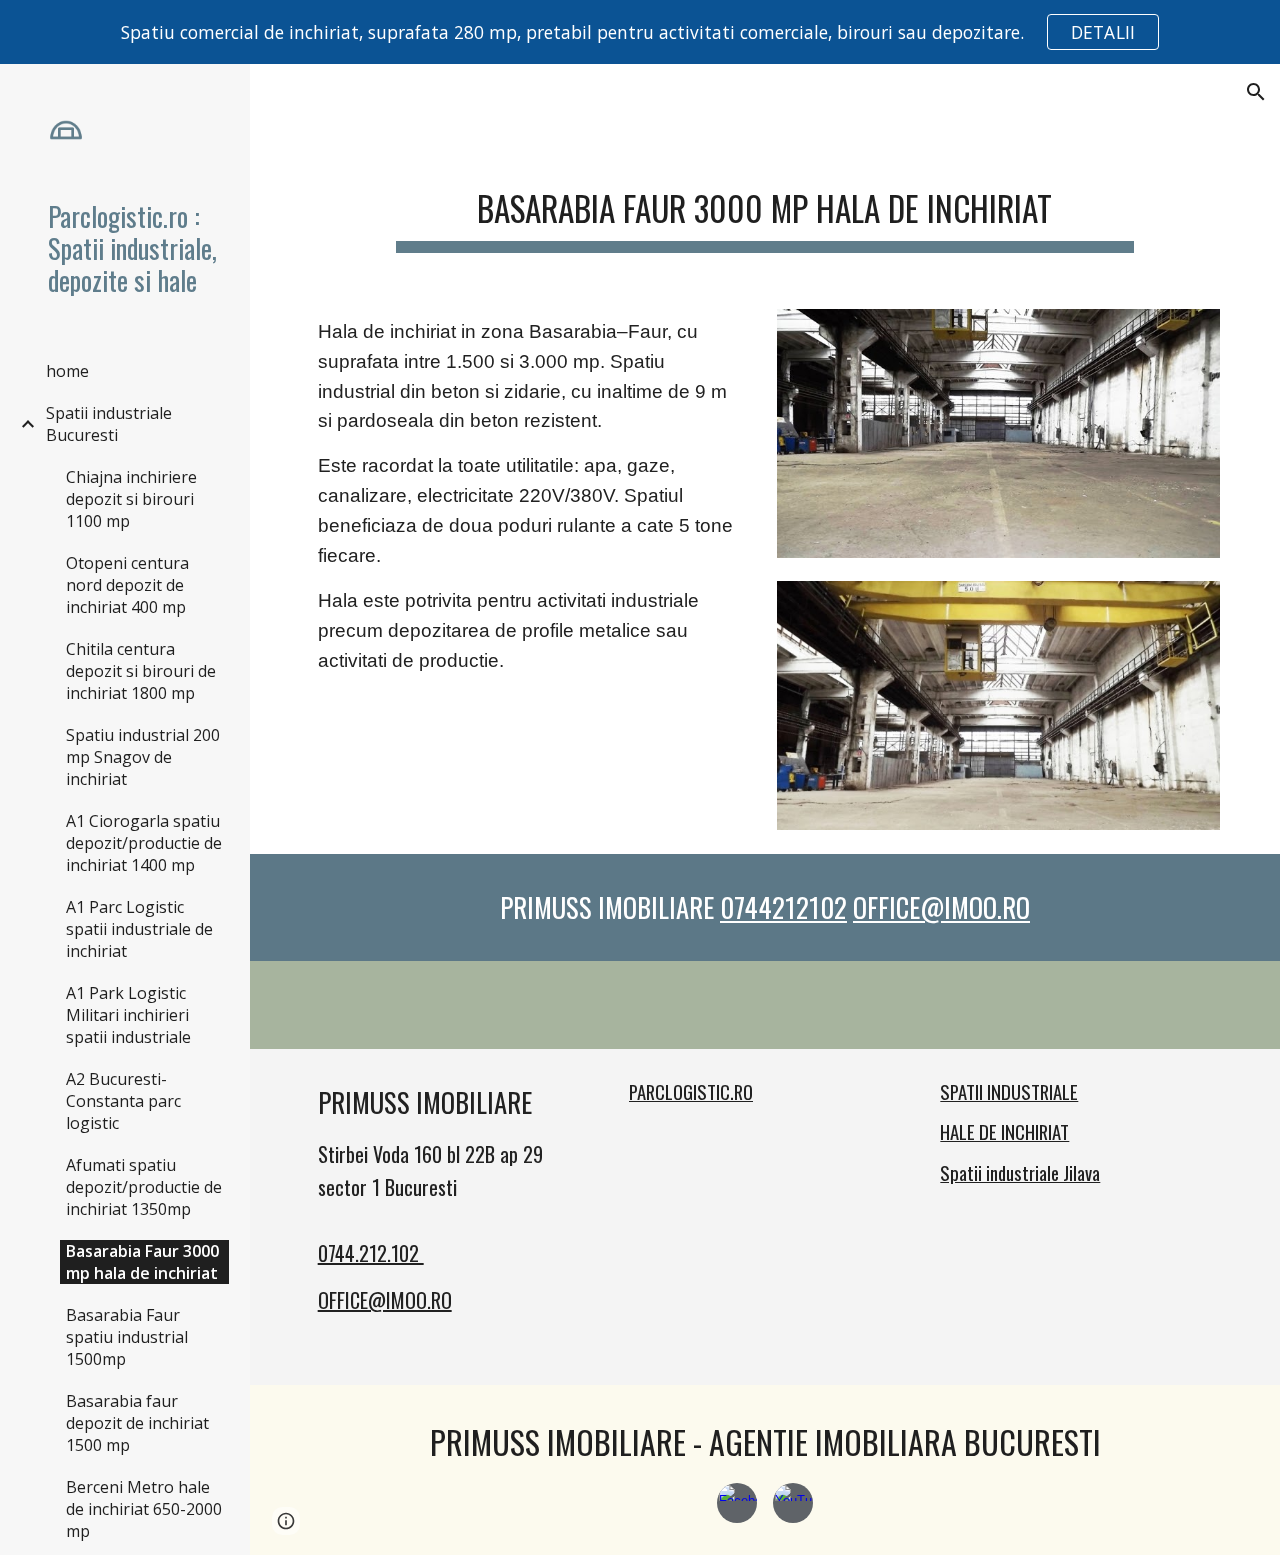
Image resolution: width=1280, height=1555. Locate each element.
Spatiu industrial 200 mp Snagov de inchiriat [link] (143, 757)
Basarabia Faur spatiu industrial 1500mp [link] (127, 1337)
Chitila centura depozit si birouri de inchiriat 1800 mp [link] (141, 671)
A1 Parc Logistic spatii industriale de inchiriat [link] (139, 929)
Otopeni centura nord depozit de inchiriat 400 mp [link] (127, 585)
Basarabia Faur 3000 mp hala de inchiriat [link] (142, 1262)
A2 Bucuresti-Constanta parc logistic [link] (123, 1101)
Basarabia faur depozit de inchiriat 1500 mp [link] (137, 1423)
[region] (640, 32)
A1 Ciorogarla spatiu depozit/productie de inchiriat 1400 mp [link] (144, 843)
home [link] (67, 371)
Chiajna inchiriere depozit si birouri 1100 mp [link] (131, 499)
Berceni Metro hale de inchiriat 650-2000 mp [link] (144, 1509)
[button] (1256, 92)
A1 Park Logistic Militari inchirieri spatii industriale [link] (128, 1015)
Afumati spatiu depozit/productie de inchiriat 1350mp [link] (144, 1187)
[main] (765, 204)
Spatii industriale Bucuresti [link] (109, 424)
